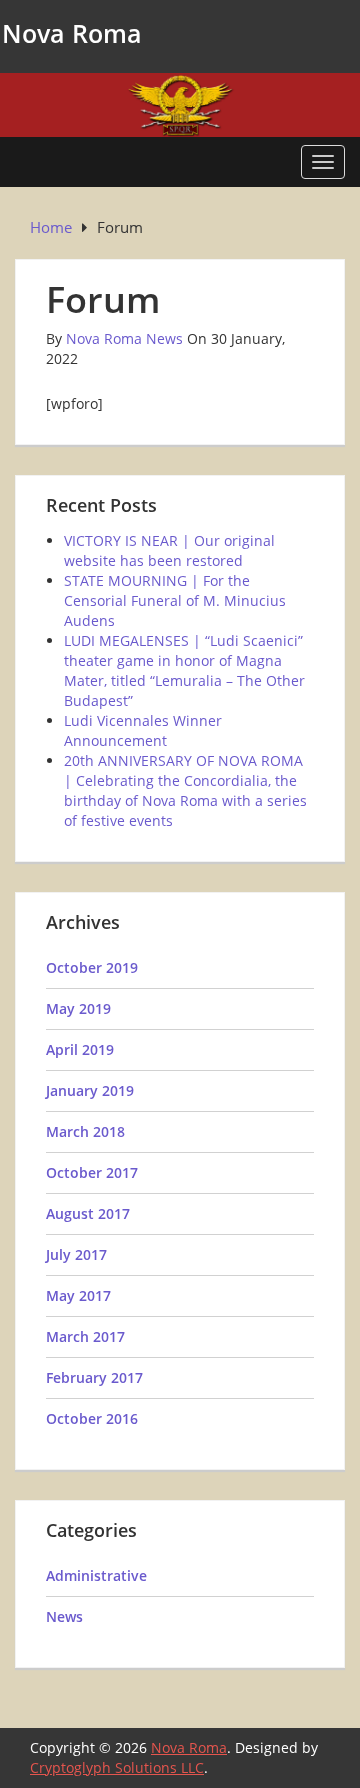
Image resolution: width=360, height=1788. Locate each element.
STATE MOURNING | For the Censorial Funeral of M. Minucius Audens (175, 600)
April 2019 (80, 1049)
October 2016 (92, 1418)
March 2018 (85, 1131)
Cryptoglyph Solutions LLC (117, 1767)
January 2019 (90, 1090)
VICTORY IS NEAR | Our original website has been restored (169, 550)
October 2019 (92, 967)
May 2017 (78, 1295)
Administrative (96, 1575)
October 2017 (92, 1172)
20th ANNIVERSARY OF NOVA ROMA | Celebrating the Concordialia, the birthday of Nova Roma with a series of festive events (185, 790)
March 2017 (85, 1336)
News (64, 1616)
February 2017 (94, 1377)
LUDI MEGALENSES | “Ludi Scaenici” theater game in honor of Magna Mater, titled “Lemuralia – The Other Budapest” (184, 670)
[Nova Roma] (180, 103)
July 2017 (76, 1254)
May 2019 (78, 1008)
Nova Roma (72, 33)
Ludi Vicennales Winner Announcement (143, 730)
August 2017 (88, 1213)
